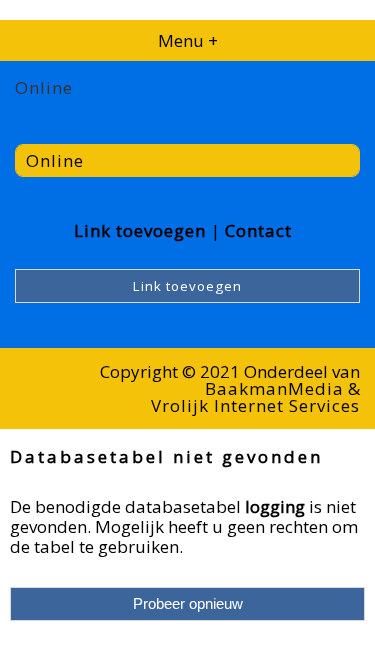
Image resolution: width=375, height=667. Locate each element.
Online (55, 160)
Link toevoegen (140, 230)
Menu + (188, 40)
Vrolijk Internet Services (255, 405)
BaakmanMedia (274, 388)
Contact (258, 230)
